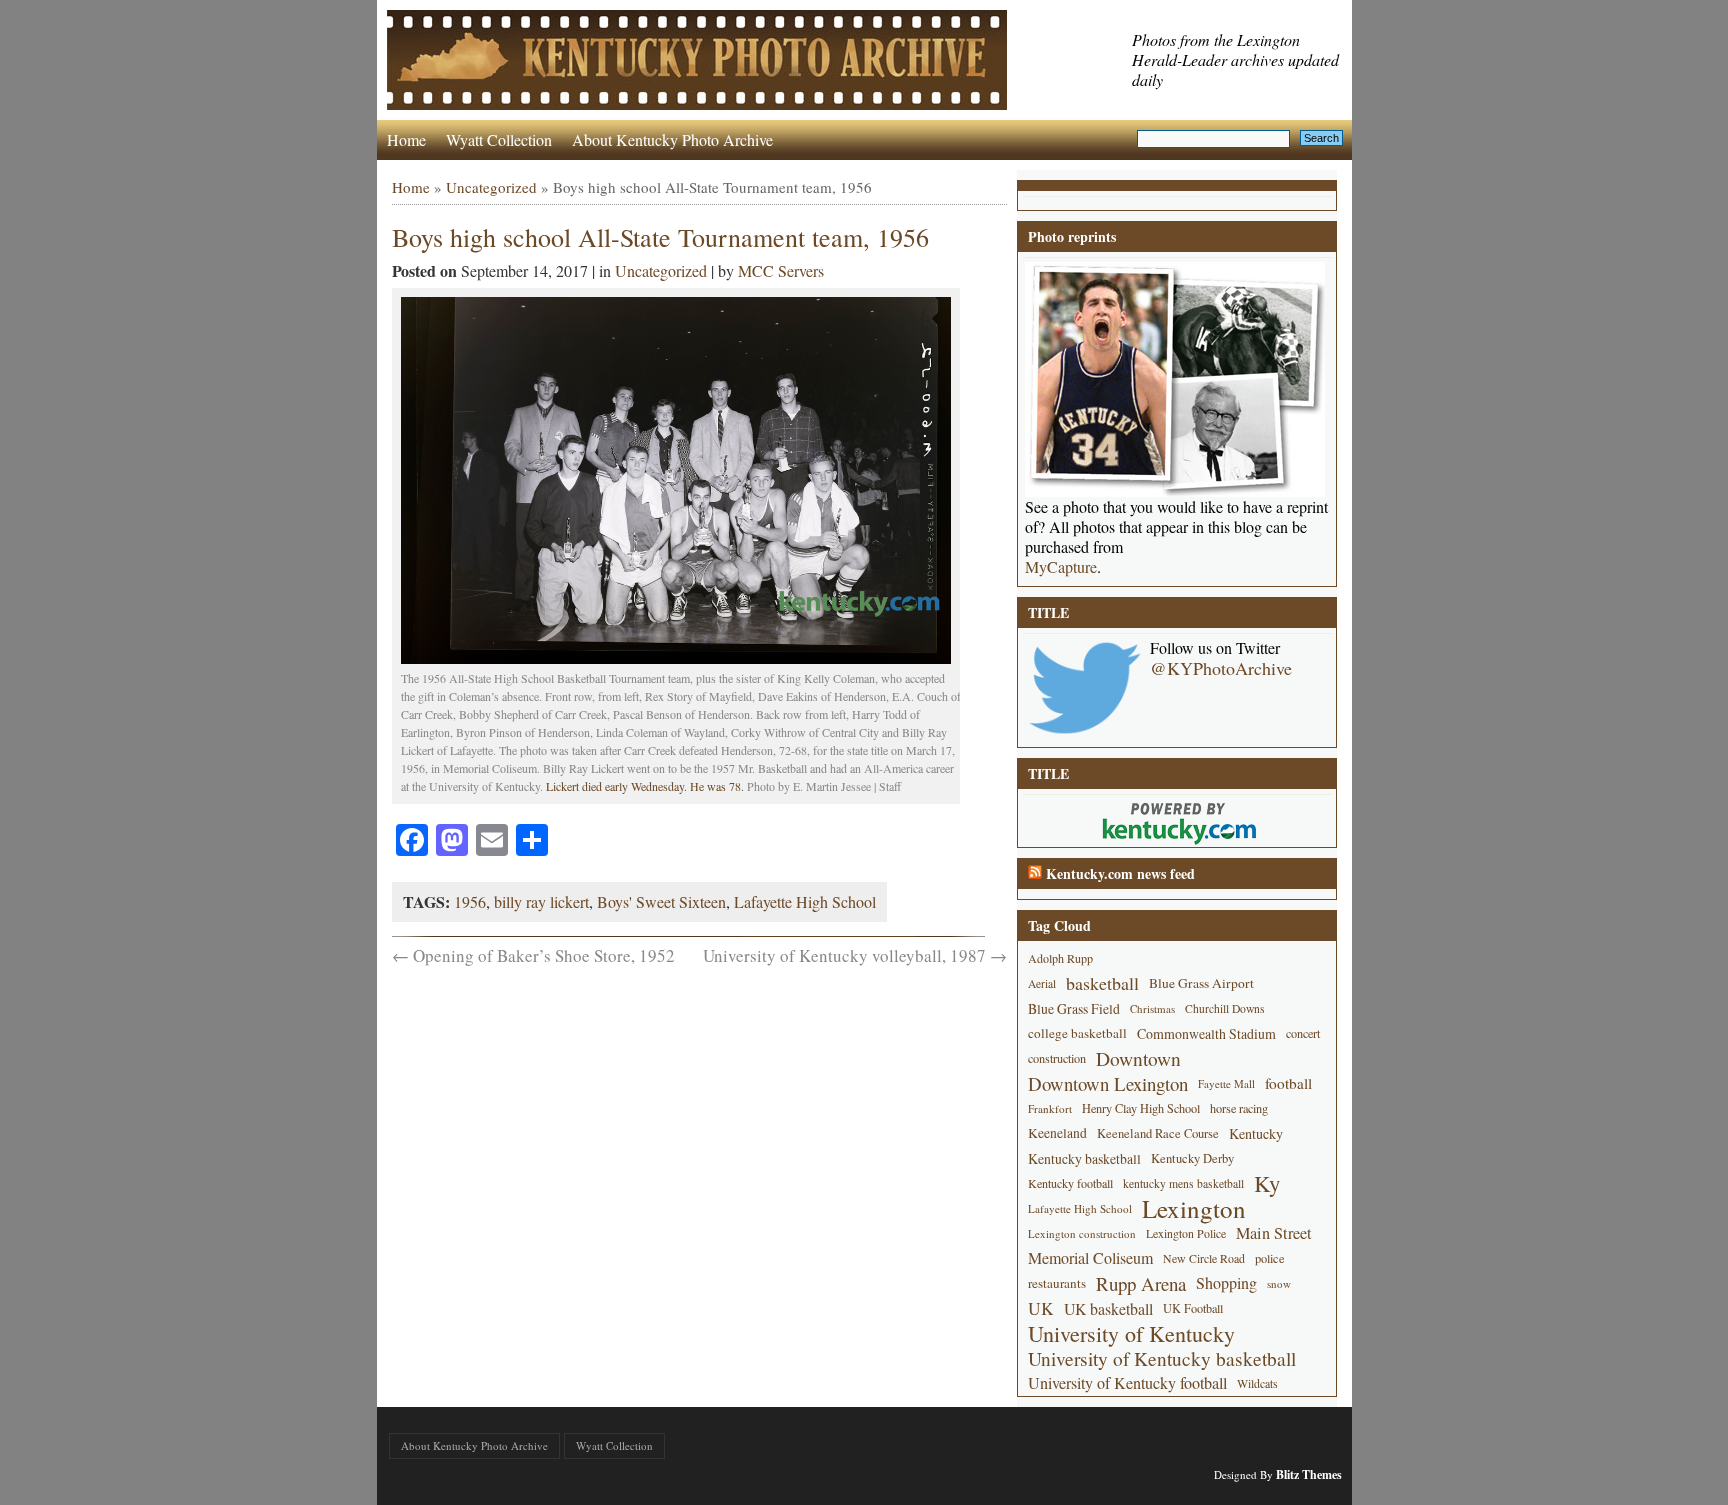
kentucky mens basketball (1183, 1183)
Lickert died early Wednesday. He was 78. (645, 786)
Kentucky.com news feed (1120, 873)
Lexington (1194, 1208)
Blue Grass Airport (1201, 983)
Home (406, 139)
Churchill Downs (1225, 1008)
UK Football (1193, 1308)
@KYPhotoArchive (1221, 668)
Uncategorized (491, 187)
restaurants (1057, 1283)
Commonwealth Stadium (1206, 1033)
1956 (470, 901)
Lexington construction (1082, 1233)
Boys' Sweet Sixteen (661, 901)
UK (1041, 1308)
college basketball (1077, 1033)
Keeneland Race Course (1158, 1133)
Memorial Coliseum (1090, 1258)
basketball (1102, 983)
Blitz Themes (1309, 1474)
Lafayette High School (805, 901)
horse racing (1239, 1108)
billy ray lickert (541, 901)
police (1270, 1258)
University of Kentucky (1131, 1333)
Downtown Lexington (1108, 1083)
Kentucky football (1070, 1183)
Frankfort (1050, 1108)
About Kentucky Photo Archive (672, 139)
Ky (1267, 1183)
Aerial (1042, 983)
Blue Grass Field (1074, 1008)
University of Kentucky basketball (1162, 1358)
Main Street (1274, 1233)
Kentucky (1256, 1133)
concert (1303, 1033)
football (1288, 1083)
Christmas (1152, 1008)
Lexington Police (1186, 1233)
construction (1057, 1058)
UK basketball (1108, 1308)
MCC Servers (781, 270)
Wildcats (1257, 1383)
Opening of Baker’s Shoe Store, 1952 (533, 955)
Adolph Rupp (1060, 958)
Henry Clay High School (1141, 1108)
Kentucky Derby (1192, 1158)
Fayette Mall (1226, 1083)
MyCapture (1061, 567)
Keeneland (1057, 1133)
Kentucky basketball (1084, 1158)
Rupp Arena (1141, 1283)
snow (1279, 1283)
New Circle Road (1204, 1258)
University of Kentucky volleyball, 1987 (855, 955)
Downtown (1138, 1058)
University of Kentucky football (1127, 1383)
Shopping (1226, 1283)
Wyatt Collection (499, 139)
